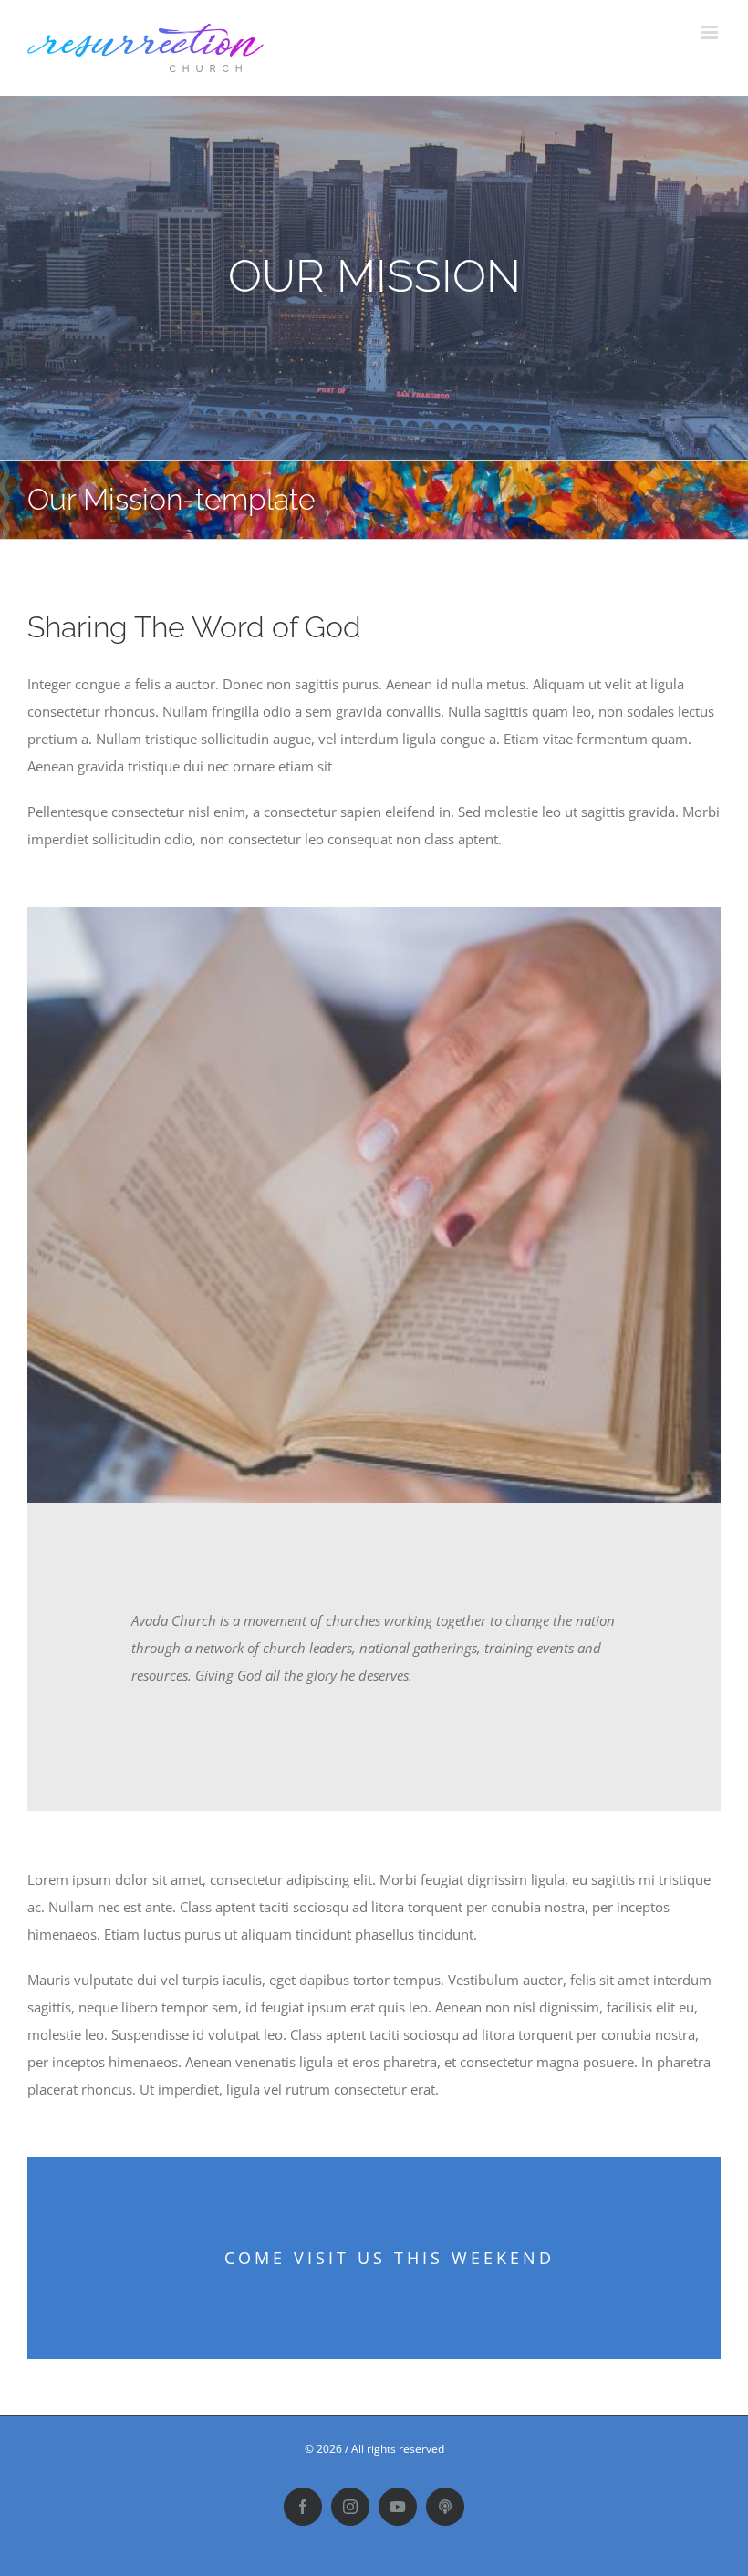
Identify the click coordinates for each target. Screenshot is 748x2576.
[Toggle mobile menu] (711, 32)
